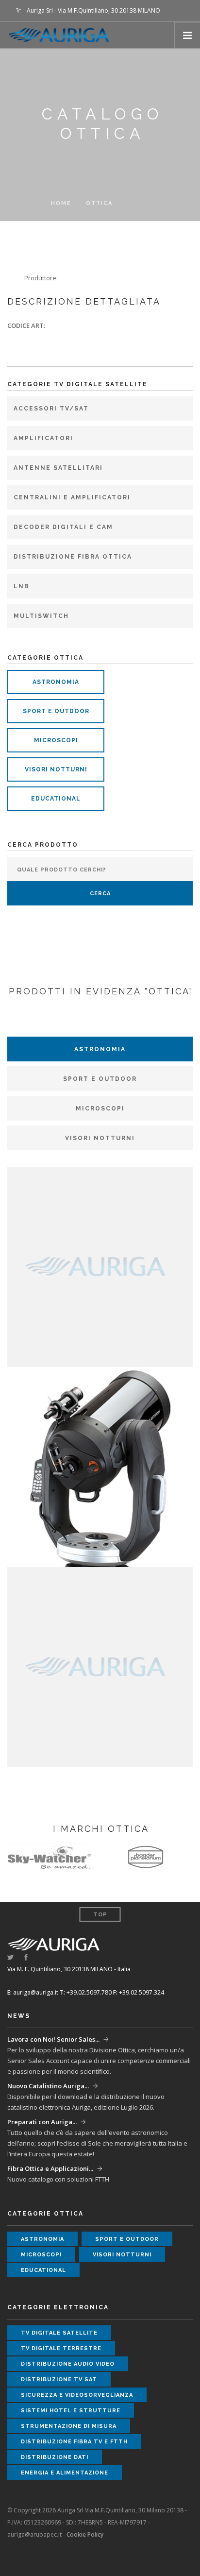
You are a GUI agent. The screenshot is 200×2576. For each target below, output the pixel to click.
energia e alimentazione (65, 2473)
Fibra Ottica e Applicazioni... (50, 2168)
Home (61, 203)
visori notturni (56, 769)
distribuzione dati (55, 2457)
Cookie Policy (85, 2534)
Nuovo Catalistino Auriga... (48, 2086)
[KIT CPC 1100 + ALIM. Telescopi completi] (100, 1466)
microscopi (56, 740)
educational (56, 799)
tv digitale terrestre (61, 2348)
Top (100, 1915)
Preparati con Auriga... (42, 2122)
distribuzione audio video (68, 2364)
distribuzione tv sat (59, 2380)
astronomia (56, 682)
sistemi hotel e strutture (71, 2411)
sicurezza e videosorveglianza (77, 2395)
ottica (99, 203)
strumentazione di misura (69, 2426)
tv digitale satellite (59, 2333)
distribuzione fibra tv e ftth (74, 2442)
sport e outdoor (56, 711)
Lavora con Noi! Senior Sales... (53, 2039)
